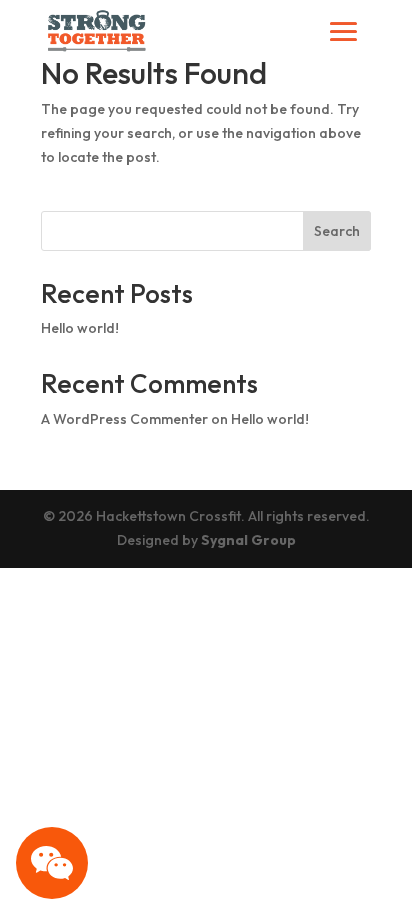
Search (337, 231)
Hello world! (80, 328)
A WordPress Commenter (124, 419)
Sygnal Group (248, 540)
